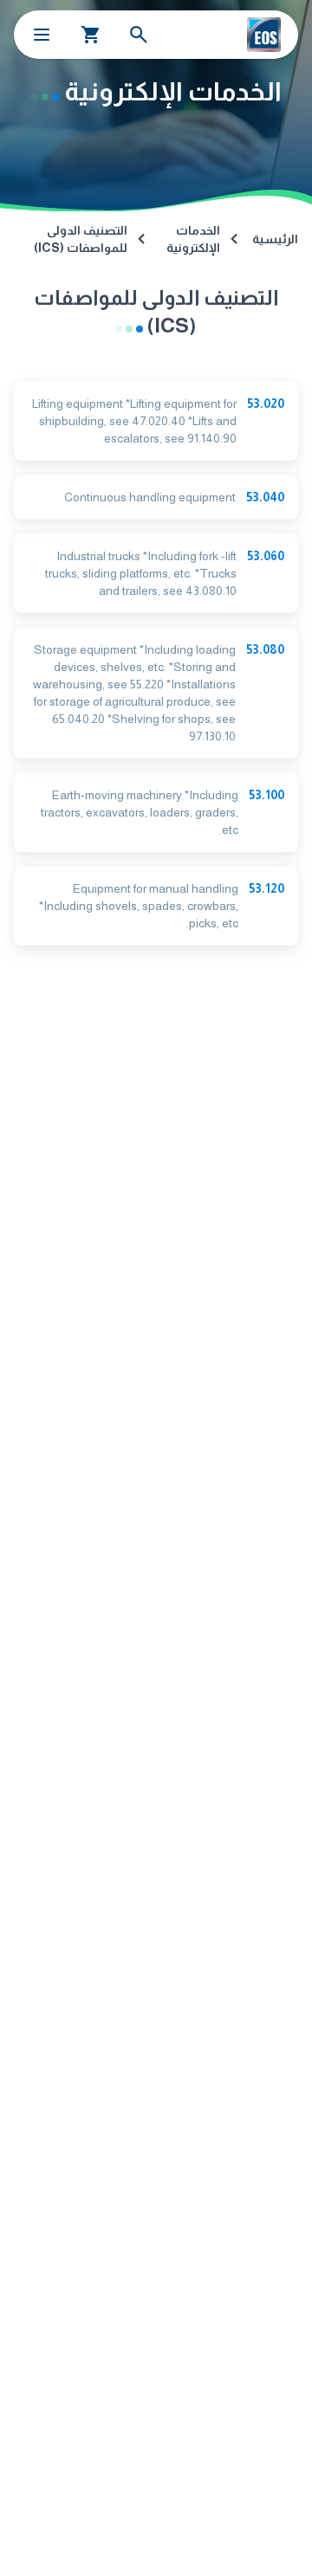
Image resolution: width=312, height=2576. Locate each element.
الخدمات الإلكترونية (193, 239)
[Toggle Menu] (42, 35)
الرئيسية (275, 239)
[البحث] (139, 35)
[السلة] (91, 35)
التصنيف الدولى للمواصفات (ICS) (81, 239)
